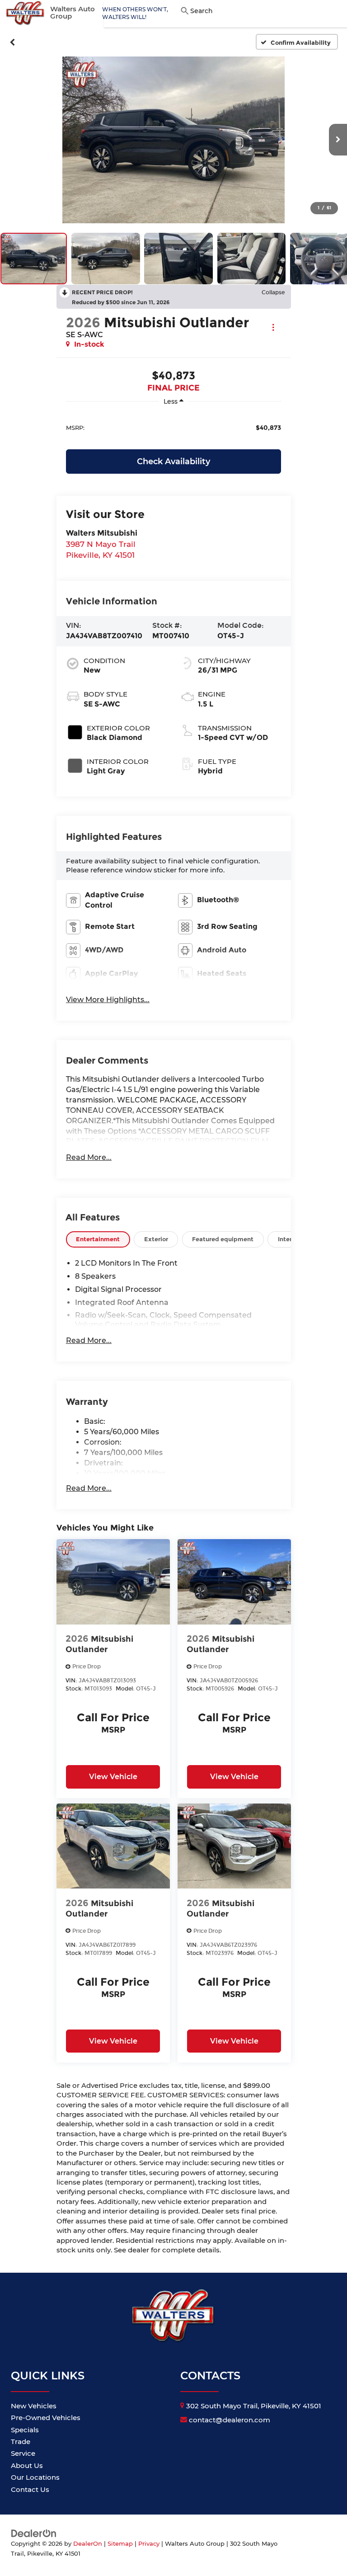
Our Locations (35, 2477)
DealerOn (88, 2544)
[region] (173, 427)
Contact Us (30, 2489)
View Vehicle (113, 1777)
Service (23, 2453)
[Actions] (273, 327)
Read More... (89, 1157)
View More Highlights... (108, 1000)
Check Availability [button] (173, 462)
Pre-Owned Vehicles (46, 2418)
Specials (25, 2430)
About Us (27, 2465)
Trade (21, 2442)
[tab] (98, 1239)
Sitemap (120, 2544)
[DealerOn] (34, 2533)
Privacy (149, 2544)
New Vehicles (34, 2406)
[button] (12, 42)
